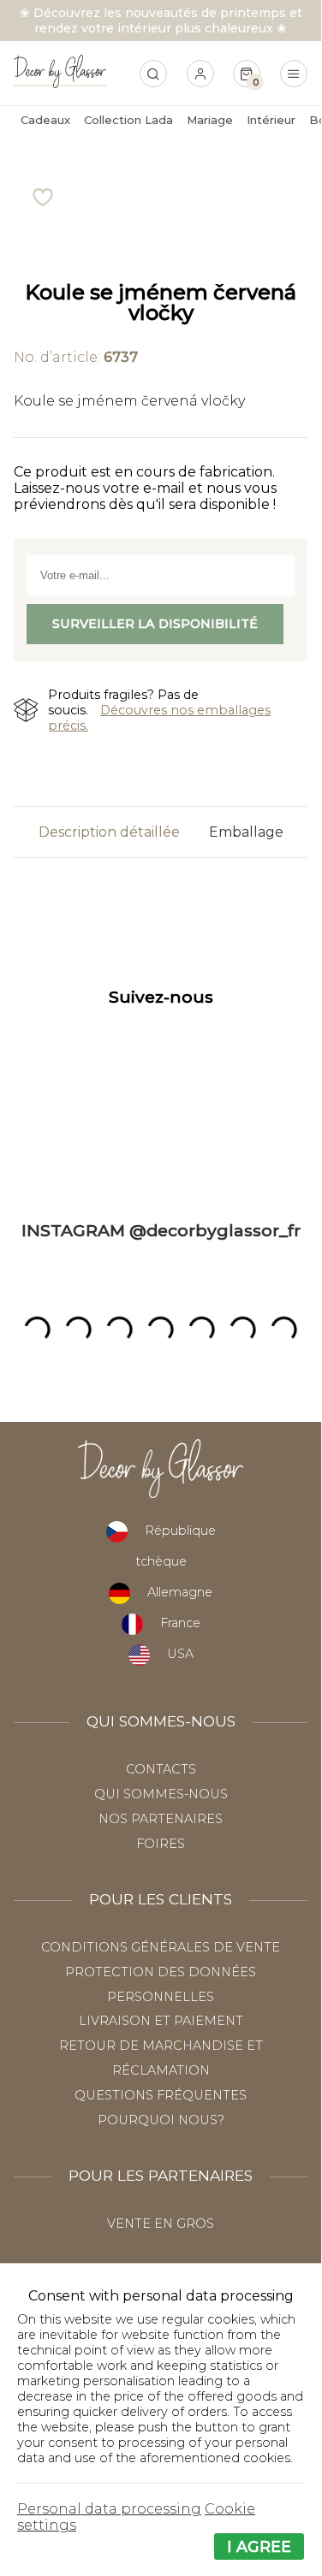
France (180, 1623)
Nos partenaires (161, 1819)
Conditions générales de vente (161, 1947)
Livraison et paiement (161, 2021)
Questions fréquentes (161, 2095)
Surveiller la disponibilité (155, 624)
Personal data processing (109, 2509)
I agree (259, 2546)
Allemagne (180, 1592)
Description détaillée (109, 832)
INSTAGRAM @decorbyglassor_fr (161, 1230)
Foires (161, 1844)
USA (180, 1654)
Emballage (246, 832)
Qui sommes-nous (161, 1794)
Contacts (161, 1769)
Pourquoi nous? (161, 2120)
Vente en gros (161, 2224)
